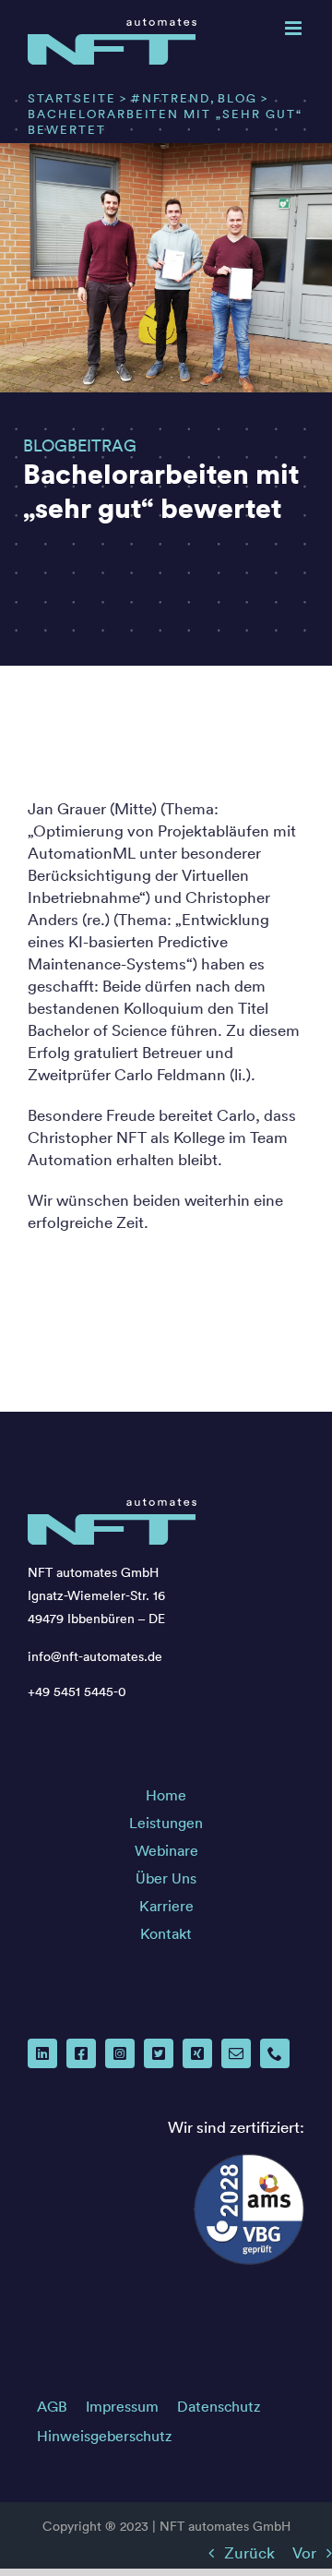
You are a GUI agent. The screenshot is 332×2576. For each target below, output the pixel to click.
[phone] (275, 2053)
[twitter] (159, 2053)
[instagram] (120, 2053)
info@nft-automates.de (95, 1656)
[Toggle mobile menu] (295, 28)
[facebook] (81, 2053)
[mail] (236, 2053)
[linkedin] (42, 2053)
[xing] (197, 2053)
